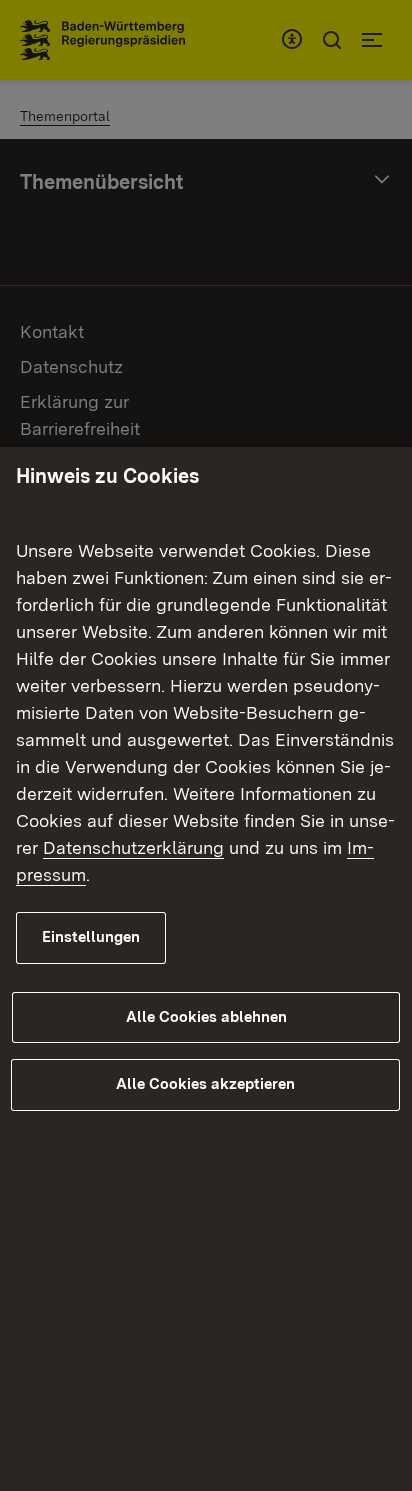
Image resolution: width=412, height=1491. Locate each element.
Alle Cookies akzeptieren (205, 1084)
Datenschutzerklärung (133, 847)
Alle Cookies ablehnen (206, 1017)
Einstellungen (91, 937)
